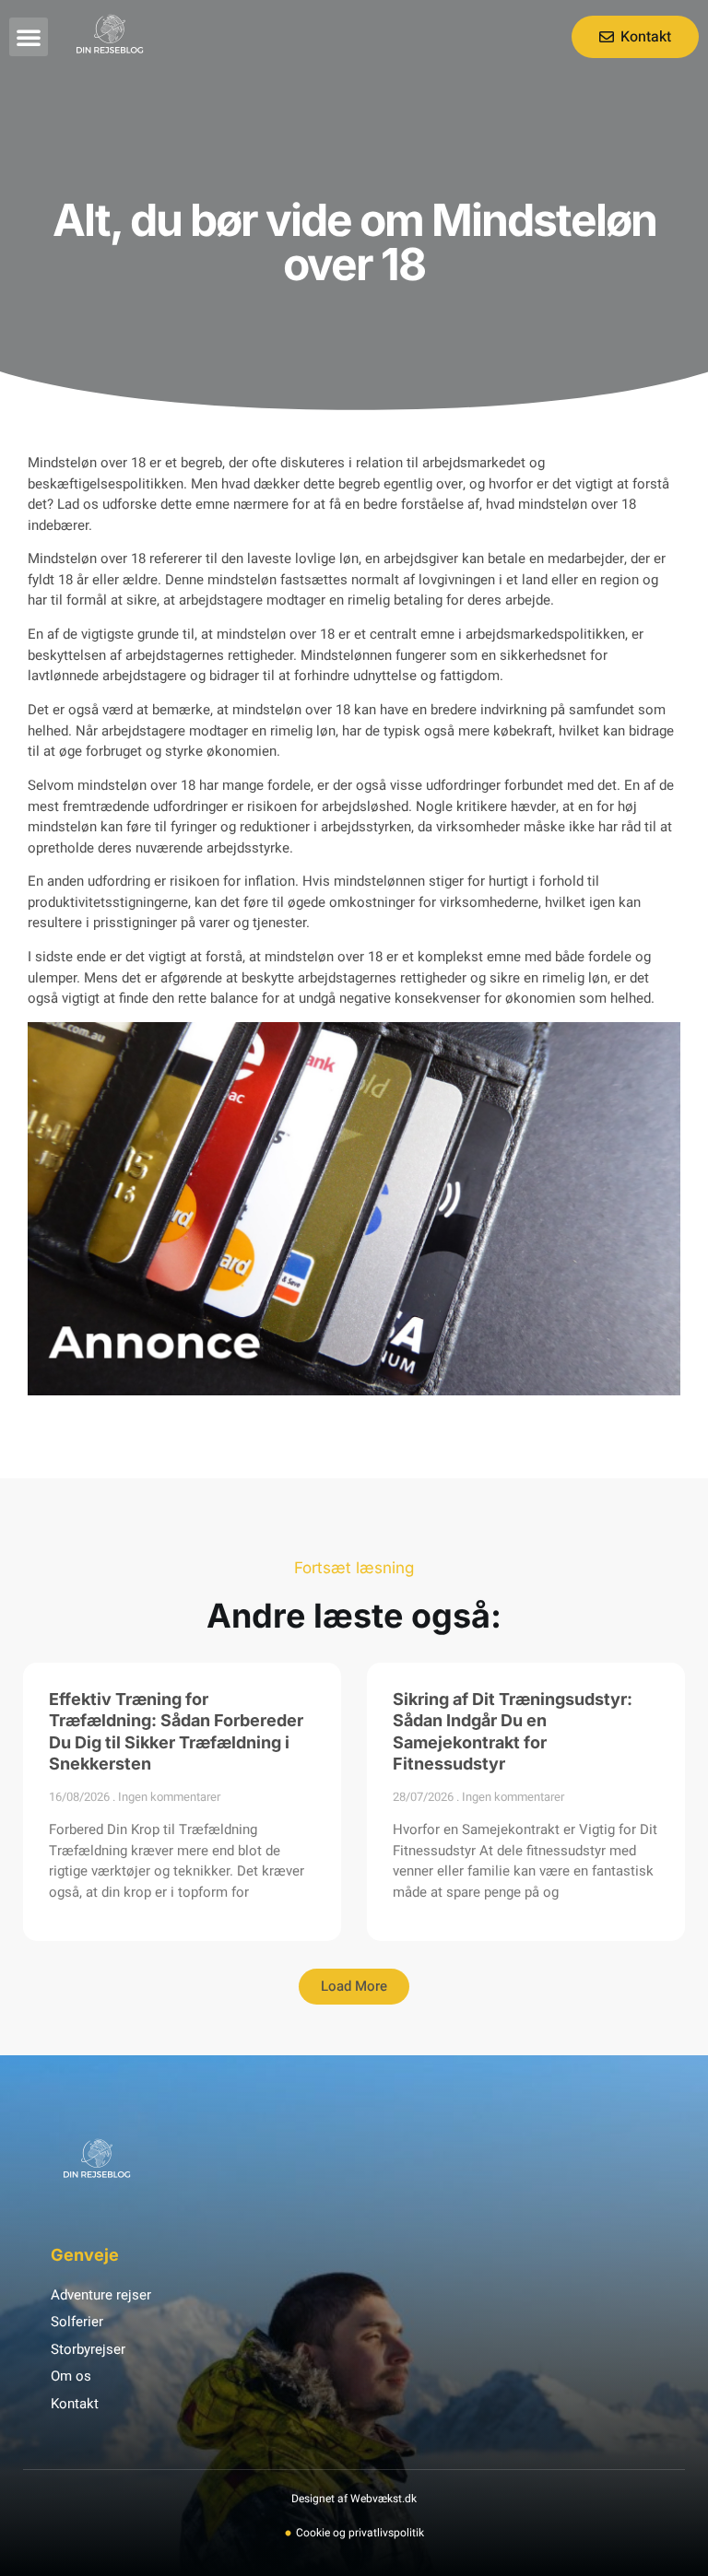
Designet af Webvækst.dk (354, 2499)
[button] (29, 37)
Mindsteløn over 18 (87, 559)
